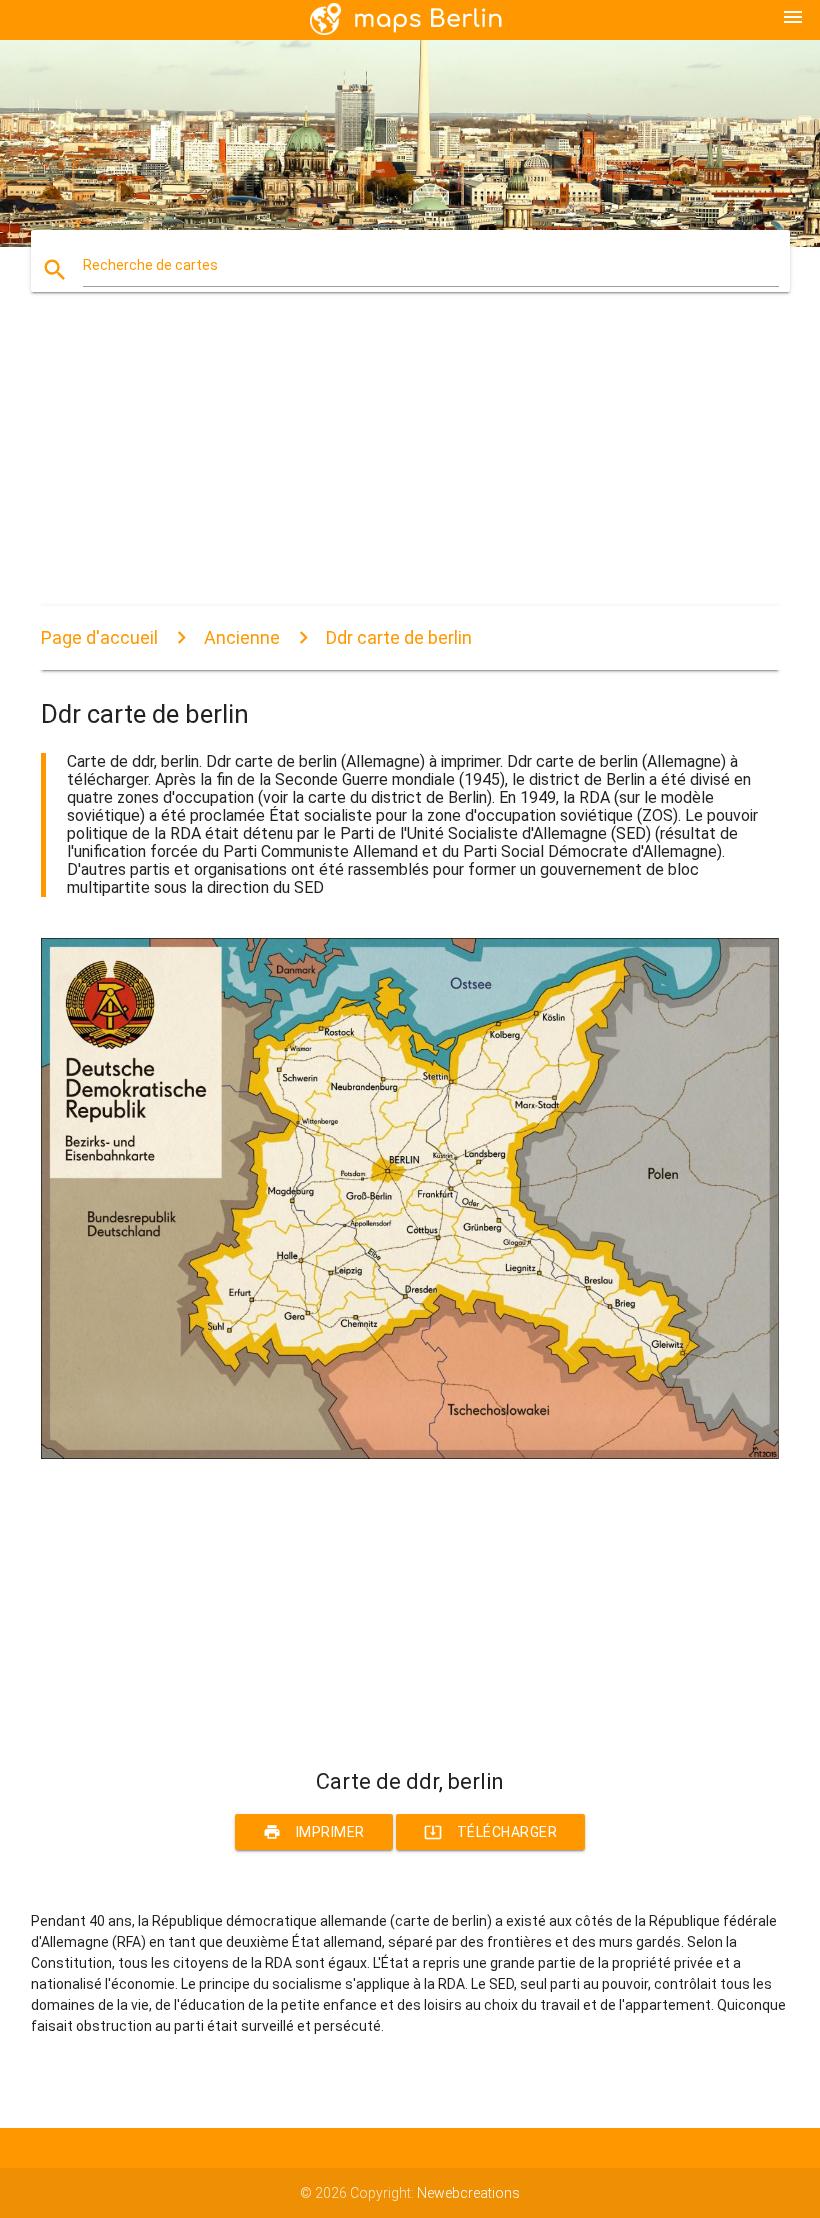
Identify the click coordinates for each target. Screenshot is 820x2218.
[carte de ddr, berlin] (410, 1454)
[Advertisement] (410, 466)
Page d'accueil (99, 637)
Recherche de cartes (150, 265)
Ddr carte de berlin (399, 637)
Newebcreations (468, 2193)
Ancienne (242, 637)
